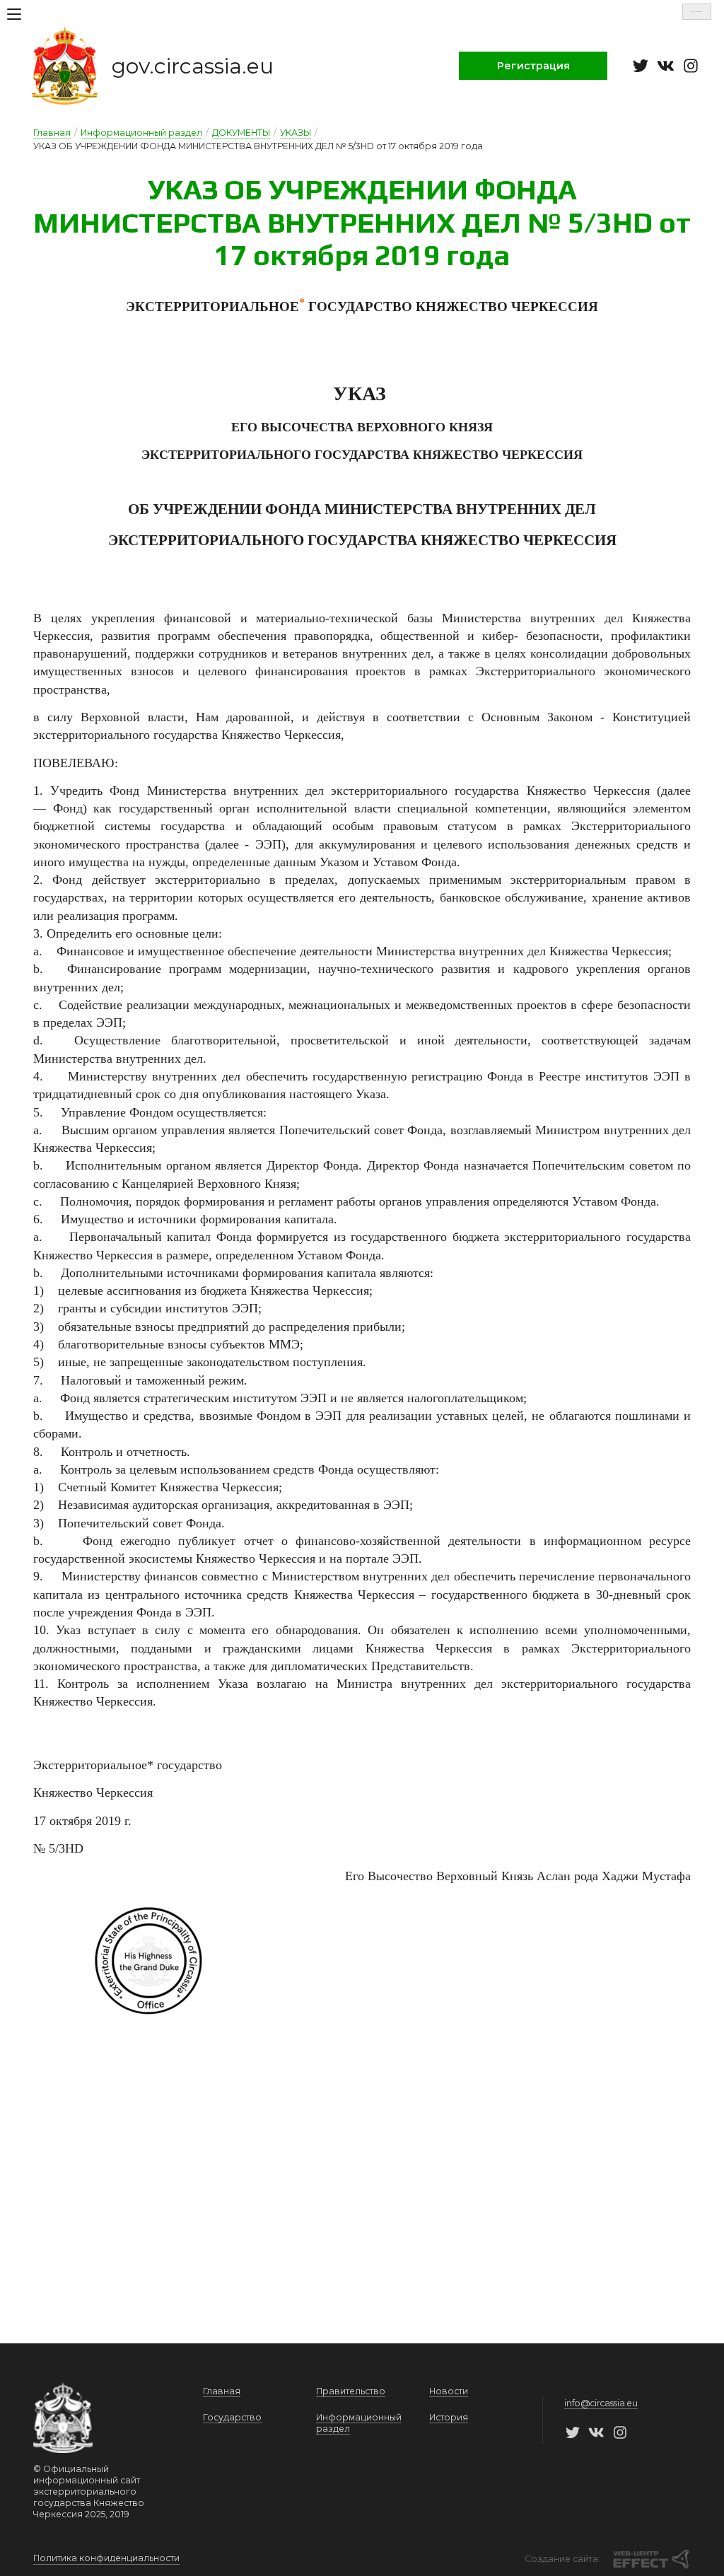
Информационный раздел (141, 133)
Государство (232, 2417)
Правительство (351, 2391)
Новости (449, 2391)
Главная (52, 133)
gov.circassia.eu (193, 66)
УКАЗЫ (296, 133)
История (449, 2417)
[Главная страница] (65, 66)
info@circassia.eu (601, 2403)
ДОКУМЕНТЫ (241, 133)
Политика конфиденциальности (106, 2558)
